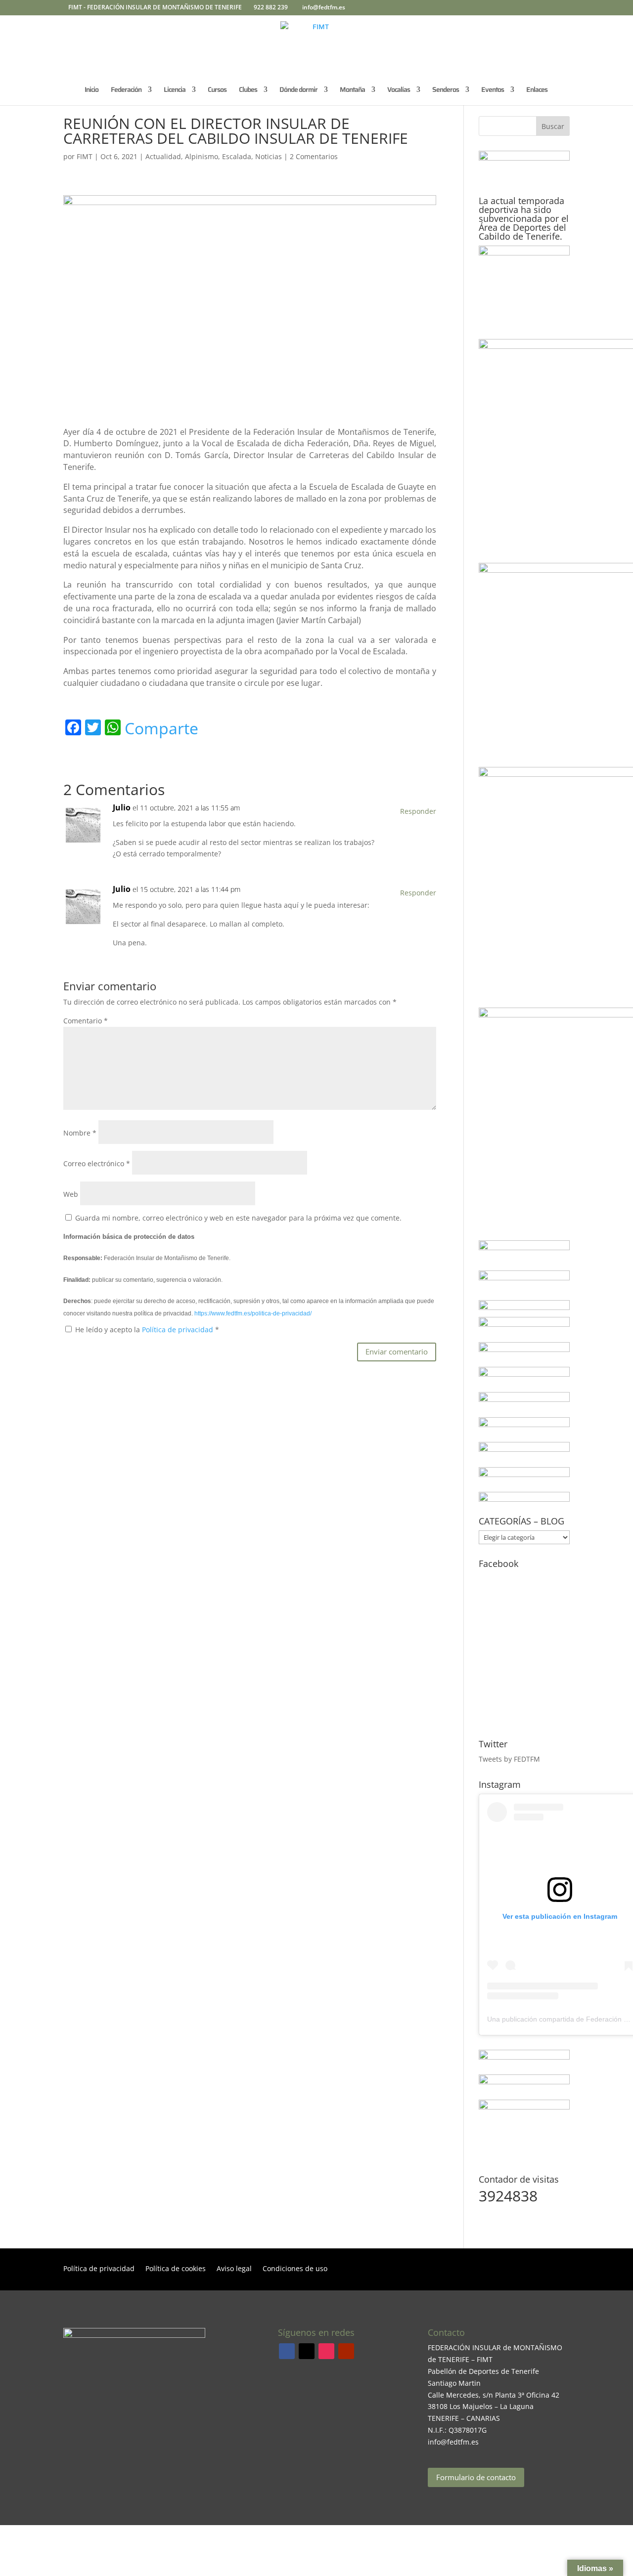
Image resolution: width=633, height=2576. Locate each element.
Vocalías (399, 90)
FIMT (85, 156)
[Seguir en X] (307, 2351)
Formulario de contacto (476, 2477)
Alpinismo (202, 156)
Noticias (269, 156)
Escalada (237, 156)
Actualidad (163, 156)
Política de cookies (176, 2269)
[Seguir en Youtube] (346, 2351)
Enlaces (537, 90)
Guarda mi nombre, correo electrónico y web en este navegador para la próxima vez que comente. (238, 1218)
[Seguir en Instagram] (326, 2351)
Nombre (80, 1133)
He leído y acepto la (147, 1330)
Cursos (217, 90)
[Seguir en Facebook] (287, 2351)
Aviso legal (234, 2269)
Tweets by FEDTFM (509, 1759)
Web (71, 1194)
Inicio (91, 90)
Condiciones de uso (295, 2269)
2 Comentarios (314, 156)
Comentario (86, 1021)
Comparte (161, 728)
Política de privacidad (179, 1330)
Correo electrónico (97, 1163)
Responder (418, 811)
